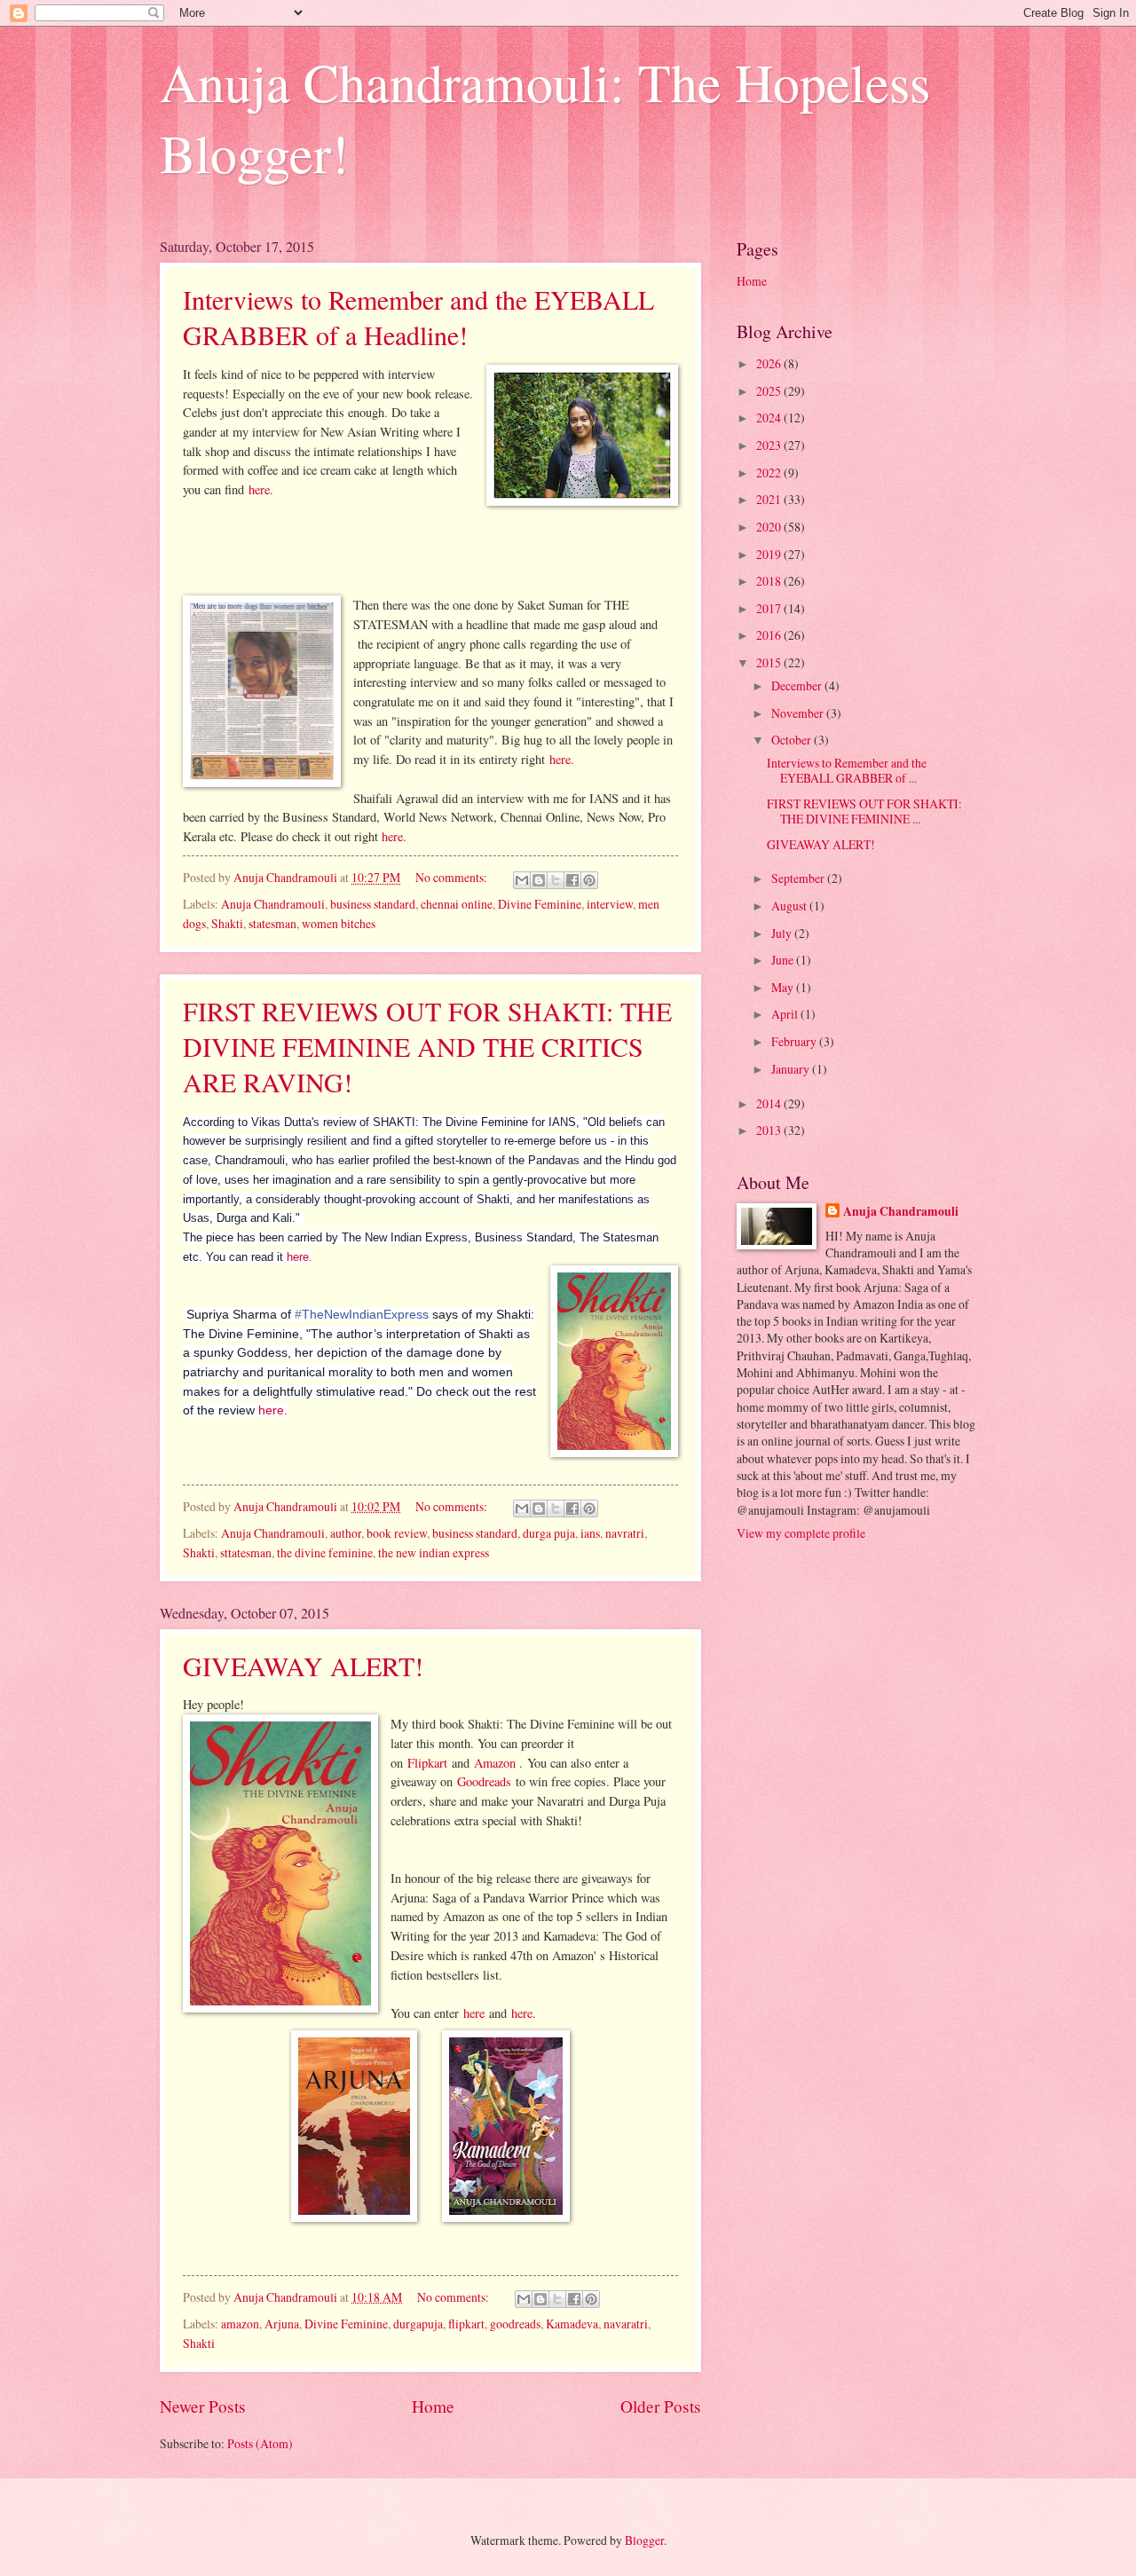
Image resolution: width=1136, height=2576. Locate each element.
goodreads (515, 2324)
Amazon (497, 1763)
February (795, 1041)
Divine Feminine (540, 904)
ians (590, 1533)
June (784, 960)
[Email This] (522, 880)
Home (433, 2406)
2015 (770, 662)
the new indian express (434, 1552)
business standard (373, 904)
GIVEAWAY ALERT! (303, 1666)
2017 (770, 608)
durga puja (549, 1533)
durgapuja (418, 2324)
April (786, 1014)
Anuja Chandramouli (273, 904)
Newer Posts (203, 2406)
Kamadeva (572, 2324)
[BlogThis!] (539, 880)
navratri (625, 1533)
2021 (770, 499)
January (792, 1069)
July (783, 933)
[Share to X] (556, 880)
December (798, 685)
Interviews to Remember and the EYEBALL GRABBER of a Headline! (418, 317)
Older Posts (661, 2406)
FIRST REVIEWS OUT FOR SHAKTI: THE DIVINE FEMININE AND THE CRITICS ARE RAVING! (427, 1046)
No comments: (453, 877)
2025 (770, 391)
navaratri (626, 2324)
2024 (770, 418)
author (346, 1533)
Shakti (227, 923)
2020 (770, 527)
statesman (272, 923)
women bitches (339, 923)
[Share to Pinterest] (589, 880)
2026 (770, 363)
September (799, 878)
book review (397, 1533)
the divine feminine (325, 1552)
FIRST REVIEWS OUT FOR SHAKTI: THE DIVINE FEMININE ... (864, 811)
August (790, 906)
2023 (770, 445)
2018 (770, 581)
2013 (770, 1130)
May (784, 987)
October (793, 740)
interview (610, 904)
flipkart (466, 2324)
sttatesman (246, 1552)
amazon (240, 2324)
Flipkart (427, 1763)
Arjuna (282, 2324)
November (799, 713)
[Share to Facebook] (572, 880)
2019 (770, 554)
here (474, 2013)
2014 (770, 1103)
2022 (770, 473)
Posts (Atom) (260, 2443)
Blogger (644, 2540)
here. (261, 489)
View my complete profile (801, 1533)
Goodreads (484, 1781)
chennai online (457, 904)
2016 (770, 635)
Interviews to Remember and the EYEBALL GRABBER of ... (847, 770)
